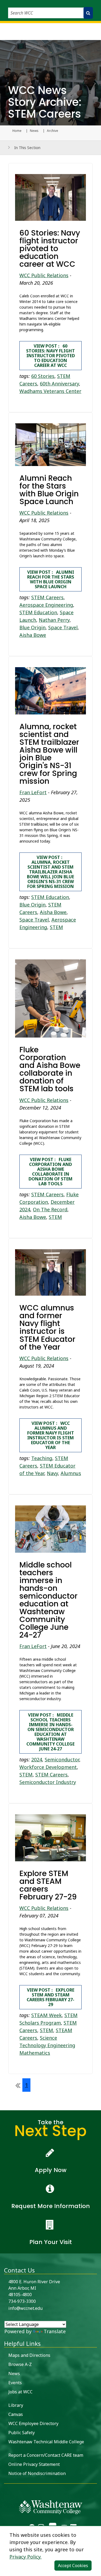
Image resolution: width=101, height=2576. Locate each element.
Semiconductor (62, 1760)
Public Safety (22, 2433)
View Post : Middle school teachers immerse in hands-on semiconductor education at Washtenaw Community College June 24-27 (50, 1732)
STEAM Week (46, 2015)
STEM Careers (47, 597)
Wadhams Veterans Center (50, 391)
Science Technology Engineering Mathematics (47, 2045)
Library (16, 2405)
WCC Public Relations (44, 275)
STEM (56, 927)
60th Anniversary (59, 384)
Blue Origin (32, 627)
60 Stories (43, 376)
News (34, 131)
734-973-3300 (22, 2301)
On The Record (50, 1209)
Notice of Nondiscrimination (37, 2473)
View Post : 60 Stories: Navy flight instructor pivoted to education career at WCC (50, 356)
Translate (55, 2331)
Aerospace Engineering (46, 605)
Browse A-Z (20, 2364)
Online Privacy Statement (34, 2464)
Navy (52, 1473)
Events (15, 2383)
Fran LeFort (33, 792)
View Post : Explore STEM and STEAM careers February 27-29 (50, 1997)
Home (17, 131)
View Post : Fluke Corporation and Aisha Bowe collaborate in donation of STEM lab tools (50, 1172)
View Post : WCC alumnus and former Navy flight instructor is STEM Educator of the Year (51, 1435)
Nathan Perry (54, 620)
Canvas (16, 2414)
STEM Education (38, 612)
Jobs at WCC (20, 2392)
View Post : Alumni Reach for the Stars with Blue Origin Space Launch (51, 579)
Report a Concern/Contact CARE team (46, 2455)
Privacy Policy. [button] (25, 2557)
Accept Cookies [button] (73, 2566)
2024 (37, 1760)
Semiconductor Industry (48, 1782)
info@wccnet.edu (25, 2308)
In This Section (27, 148)
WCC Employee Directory (33, 2423)
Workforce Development (48, 1767)
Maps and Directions (29, 2355)
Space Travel (63, 627)
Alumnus (71, 1473)
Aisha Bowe (33, 635)
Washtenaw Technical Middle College (46, 2442)
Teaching (42, 1458)
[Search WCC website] (88, 13)
